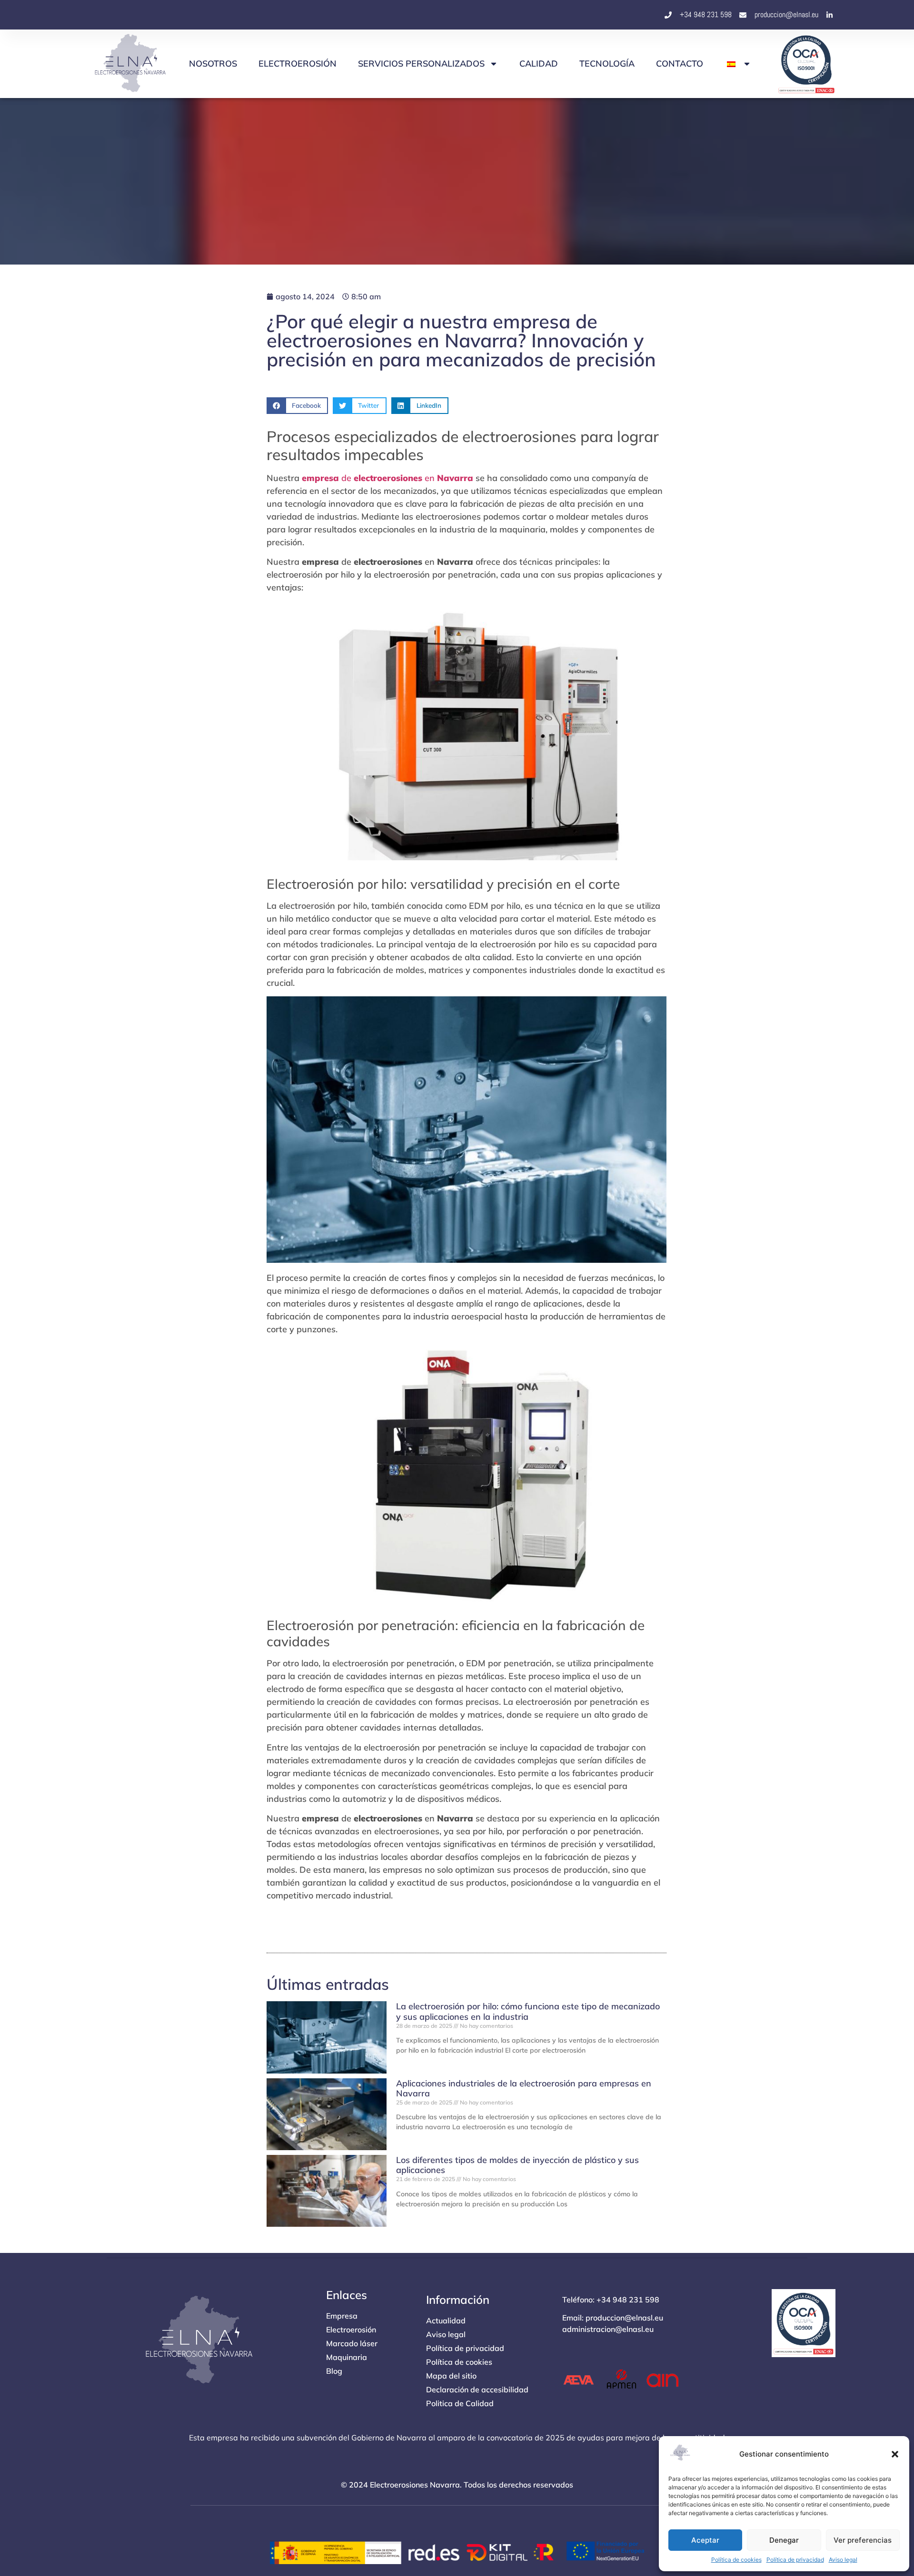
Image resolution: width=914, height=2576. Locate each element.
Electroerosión (298, 64)
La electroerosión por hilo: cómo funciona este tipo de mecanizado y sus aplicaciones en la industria (528, 2011)
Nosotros (213, 64)
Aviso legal (843, 2560)
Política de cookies (736, 2560)
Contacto (680, 64)
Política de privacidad (795, 2560)
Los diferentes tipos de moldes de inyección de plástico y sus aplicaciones (517, 2165)
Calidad (539, 64)
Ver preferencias (863, 2540)
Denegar (784, 2540)
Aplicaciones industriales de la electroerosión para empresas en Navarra (524, 2089)
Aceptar (705, 2540)
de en (387, 478)
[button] (895, 2454)
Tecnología (607, 64)
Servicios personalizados (421, 64)
